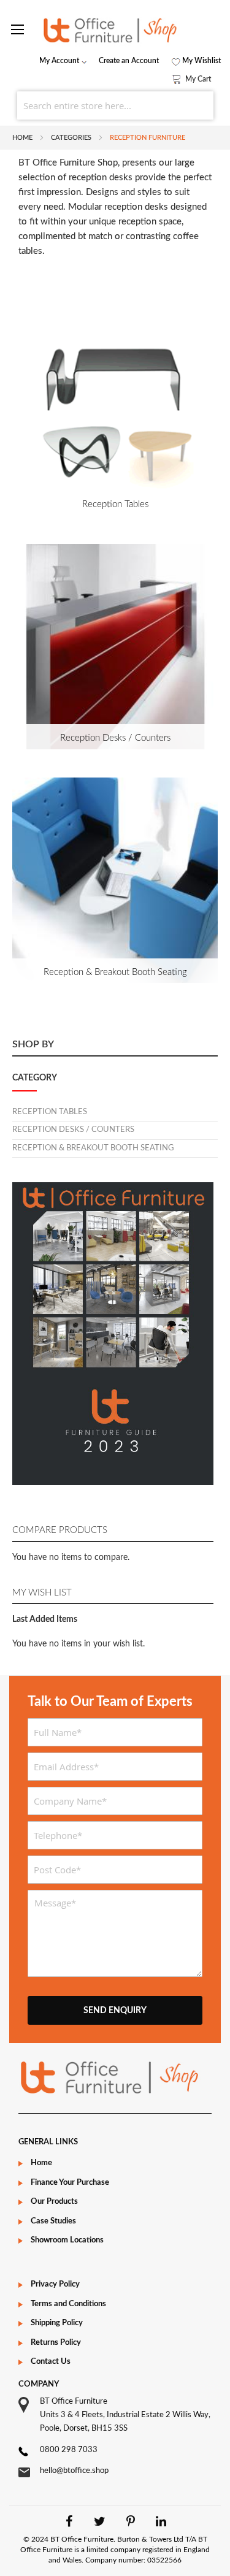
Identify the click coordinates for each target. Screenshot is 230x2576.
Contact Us (51, 2362)
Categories (72, 138)
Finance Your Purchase (70, 2183)
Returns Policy (56, 2343)
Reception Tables (115, 504)
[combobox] (115, 105)
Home (23, 138)
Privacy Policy (55, 2284)
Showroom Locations (67, 2240)
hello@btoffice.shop (74, 2471)
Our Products (54, 2202)
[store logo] (115, 30)
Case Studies (53, 2221)
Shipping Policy (57, 2323)
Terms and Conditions (68, 2304)
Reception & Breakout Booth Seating (115, 972)
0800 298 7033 (69, 2450)
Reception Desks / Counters (115, 738)
